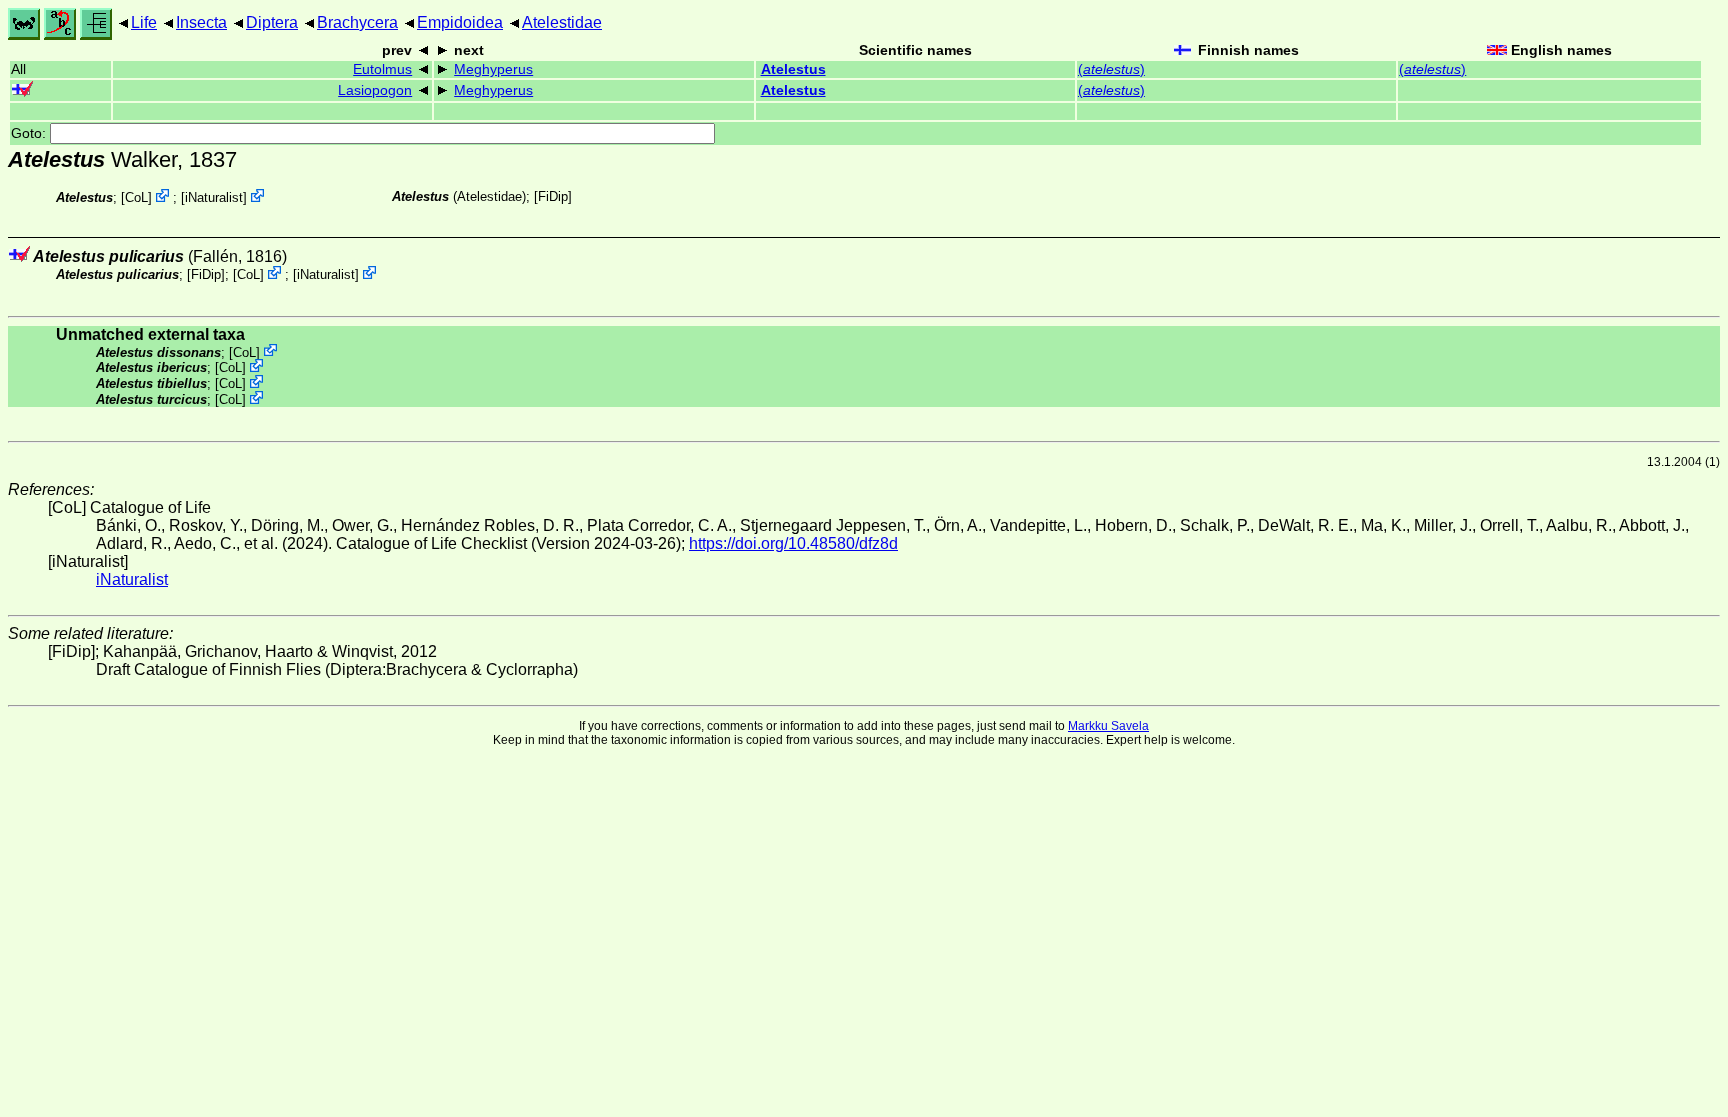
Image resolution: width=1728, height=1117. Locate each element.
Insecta (201, 22)
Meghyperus (493, 69)
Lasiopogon (375, 90)
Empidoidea (460, 22)
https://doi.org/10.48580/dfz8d (793, 543)
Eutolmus (382, 69)
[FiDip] (553, 196)
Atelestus (793, 69)
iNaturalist (214, 197)
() (1111, 69)
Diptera (272, 22)
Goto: (30, 133)
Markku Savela (1108, 726)
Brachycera (357, 22)
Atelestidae (562, 22)
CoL (136, 197)
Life (144, 22)
